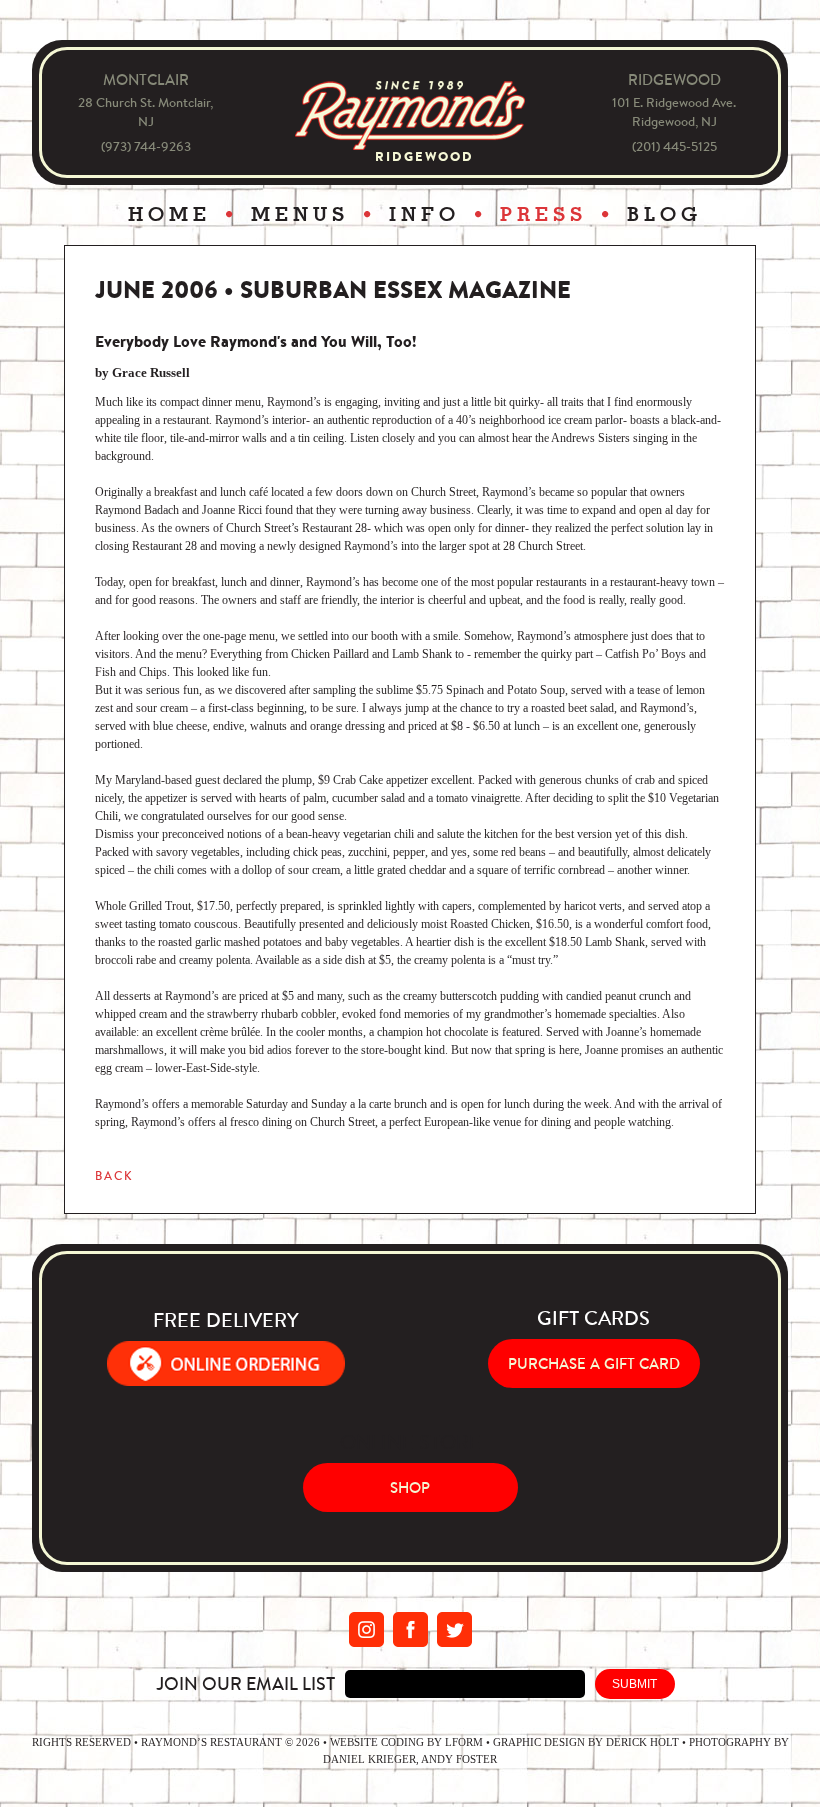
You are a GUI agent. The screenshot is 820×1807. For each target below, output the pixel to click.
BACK (114, 1176)
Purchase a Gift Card (594, 1363)
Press (543, 214)
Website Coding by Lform (406, 1742)
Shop (410, 1487)
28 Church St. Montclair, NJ (145, 112)
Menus (300, 214)
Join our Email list (245, 1684)
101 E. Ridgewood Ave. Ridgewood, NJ (674, 112)
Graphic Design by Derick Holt (586, 1742)
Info (424, 214)
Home (169, 214)
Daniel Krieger (369, 1759)
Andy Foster (459, 1759)
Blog (664, 214)
